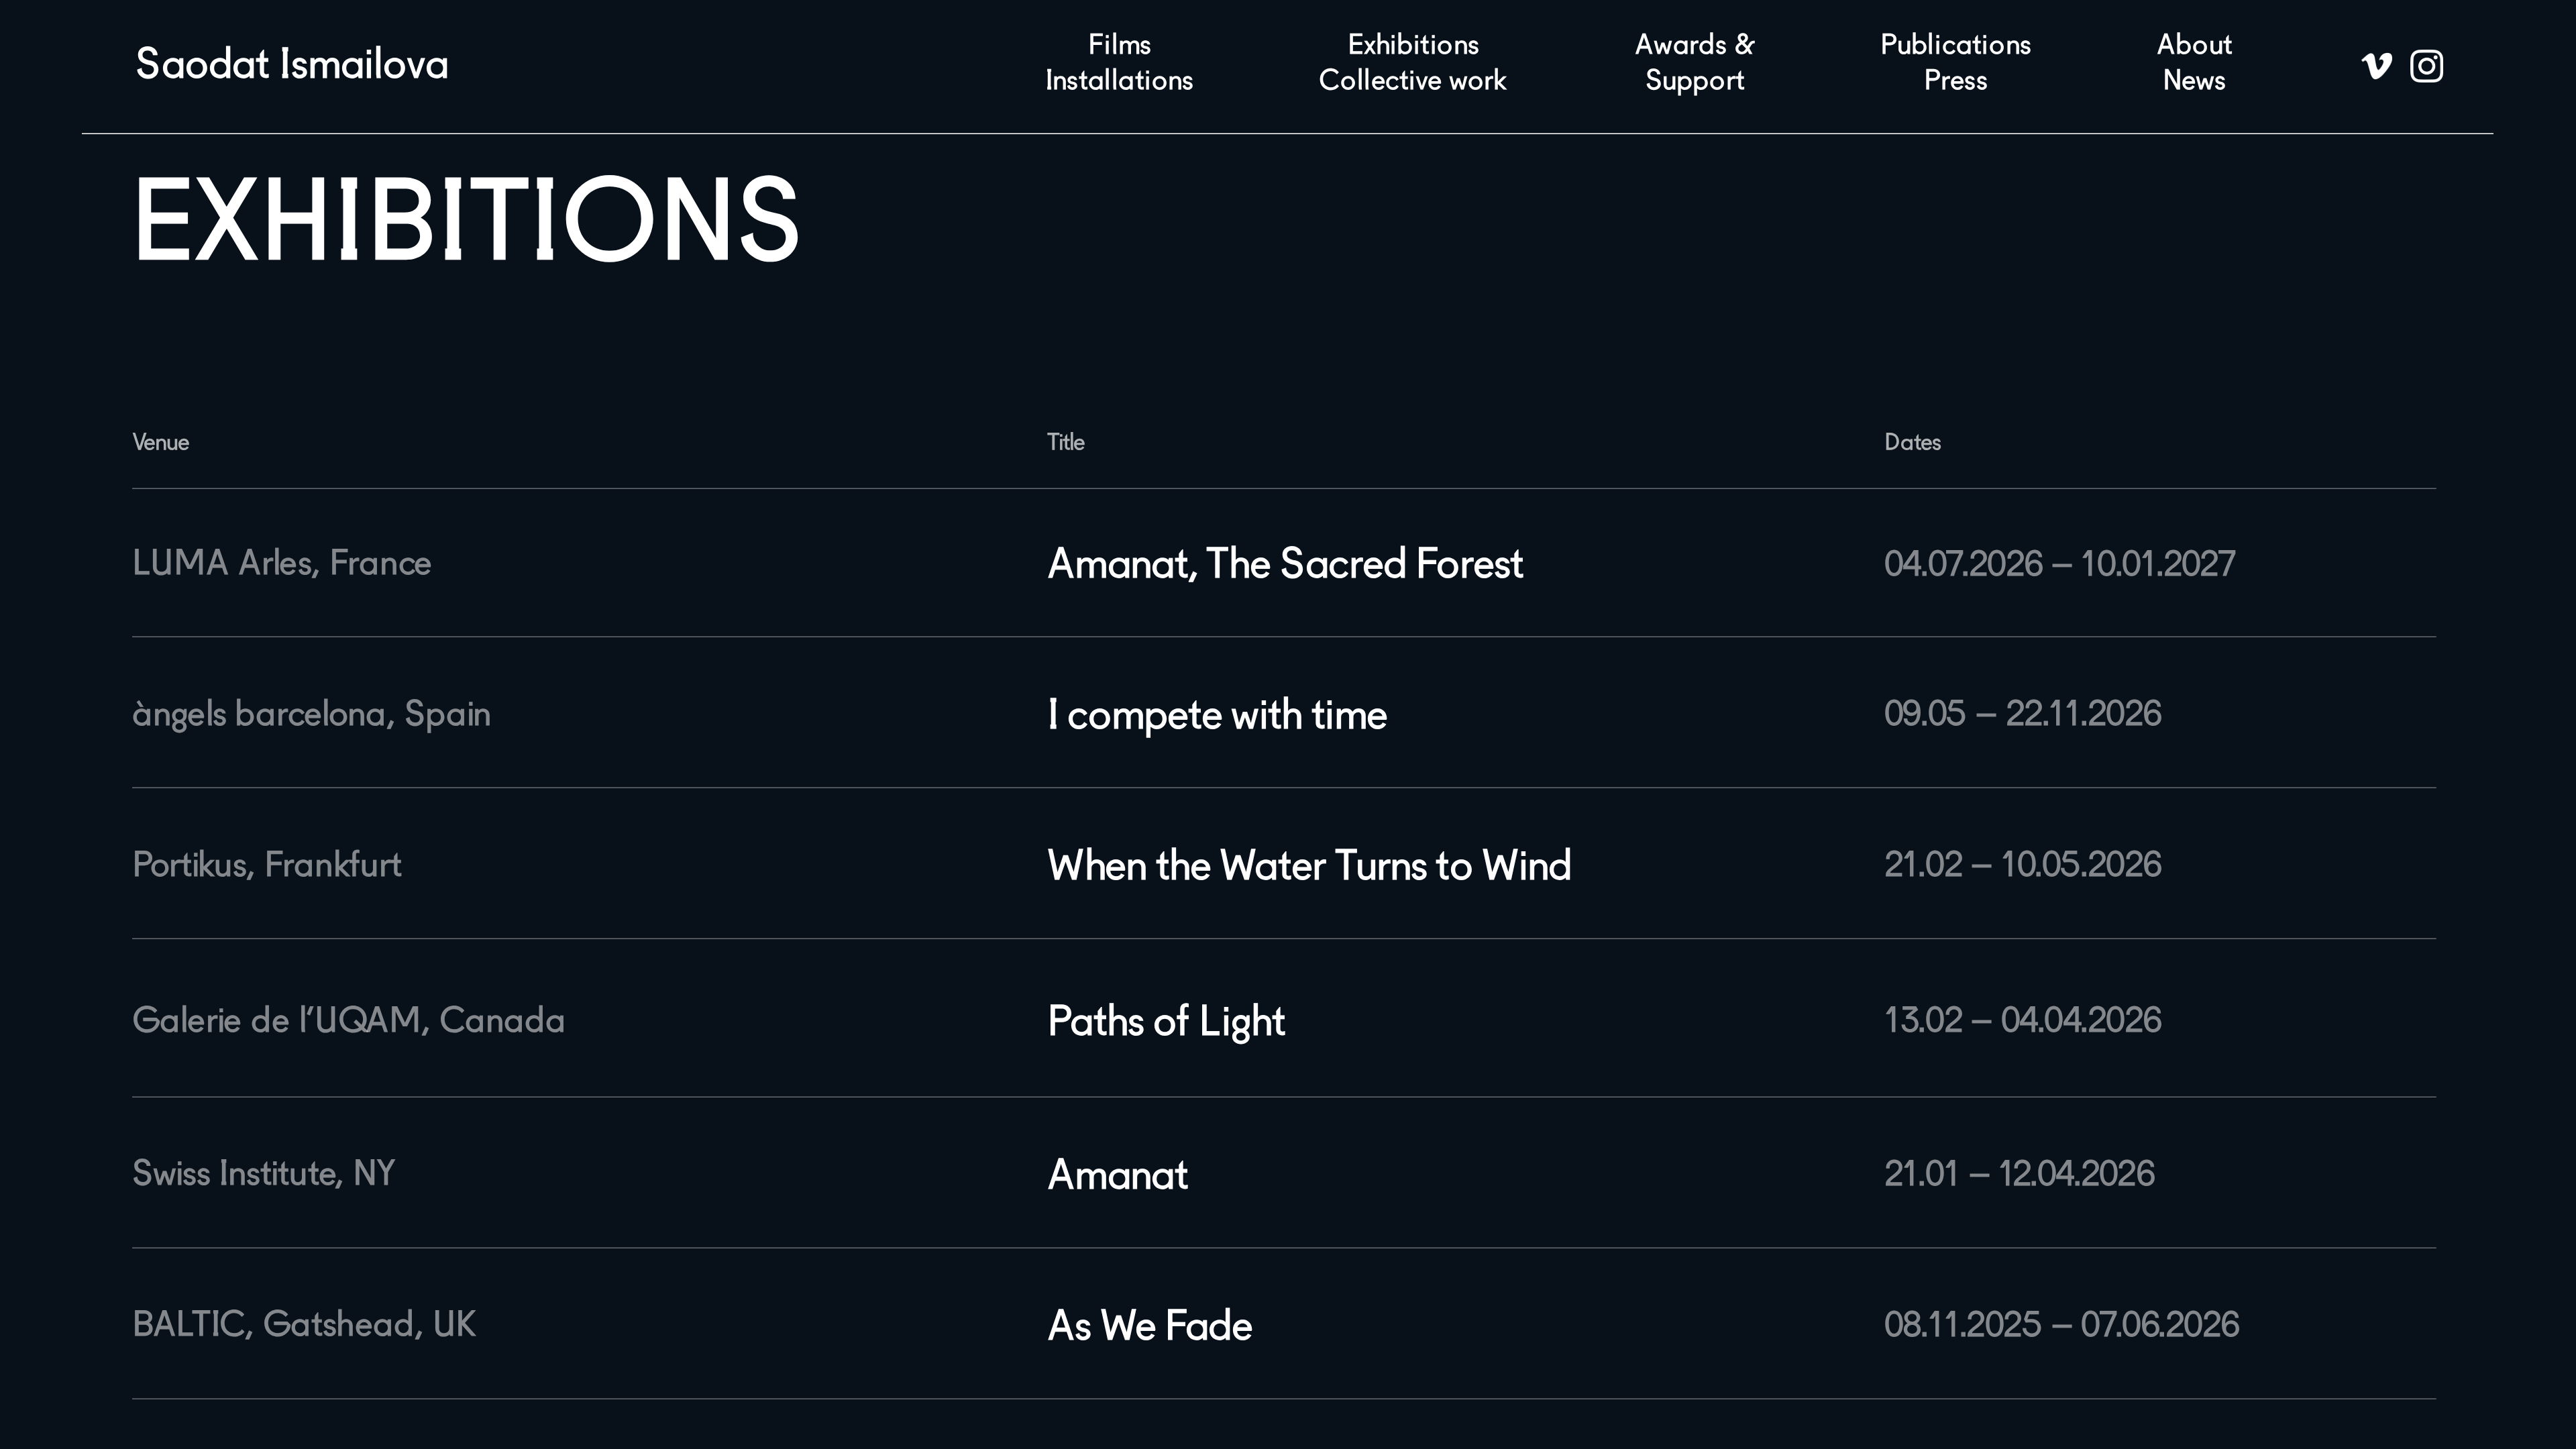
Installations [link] (1120, 83)
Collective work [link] (1413, 83)
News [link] (2195, 83)
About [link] (2194, 47)
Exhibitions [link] (1414, 47)
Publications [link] (1956, 47)
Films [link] (1120, 47)
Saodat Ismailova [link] (292, 66)
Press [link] (1956, 83)
